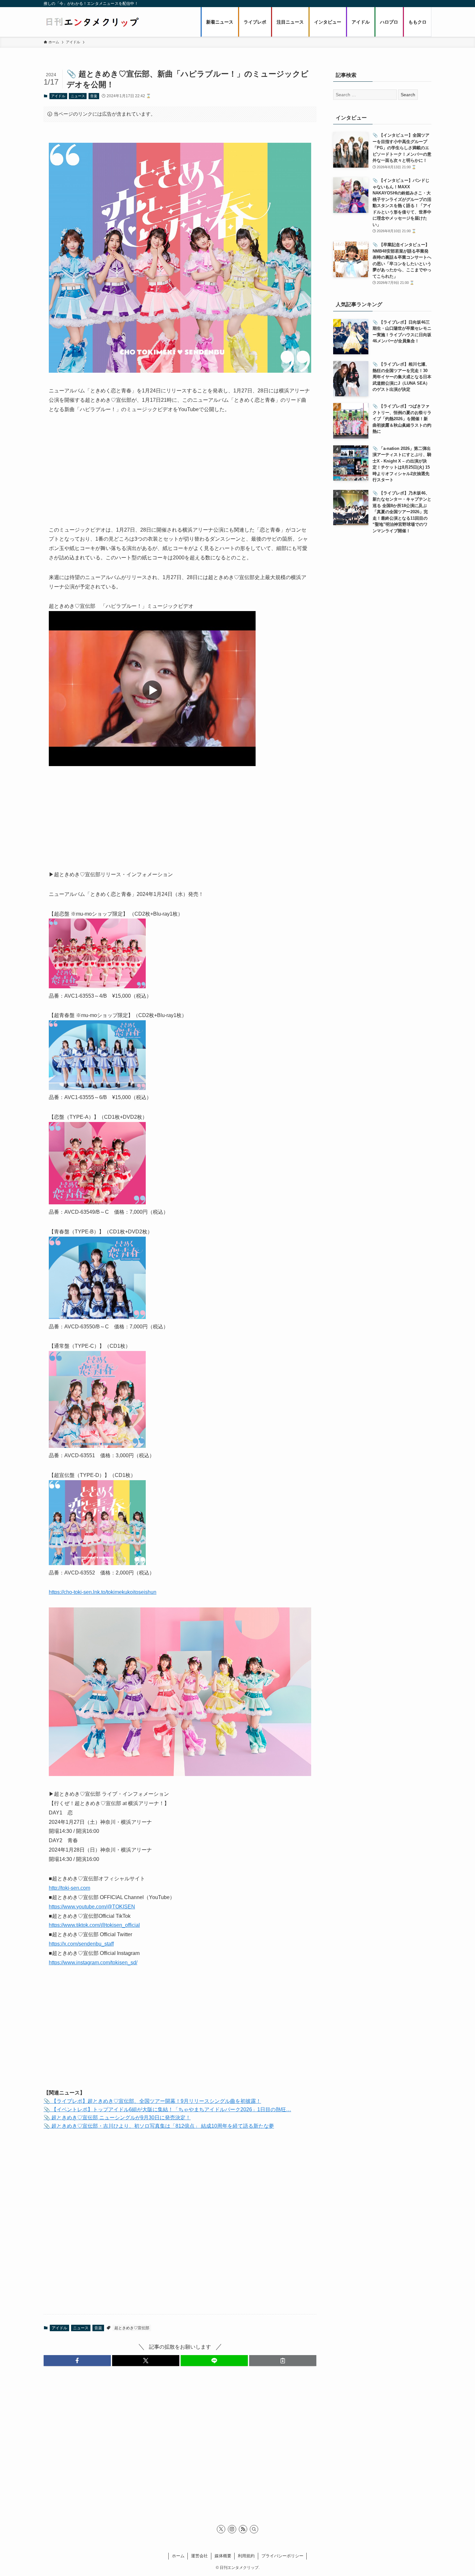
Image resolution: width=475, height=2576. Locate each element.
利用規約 (246, 2556)
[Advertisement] (180, 470)
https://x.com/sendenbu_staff (81, 1944)
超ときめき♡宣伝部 (132, 2328)
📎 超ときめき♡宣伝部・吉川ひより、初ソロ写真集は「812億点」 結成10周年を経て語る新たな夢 (159, 2126)
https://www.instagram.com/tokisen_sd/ (93, 1963)
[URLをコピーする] (283, 2361)
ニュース (78, 96)
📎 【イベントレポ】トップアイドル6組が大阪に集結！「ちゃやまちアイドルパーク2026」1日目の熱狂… (167, 2109)
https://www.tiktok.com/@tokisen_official (94, 1925)
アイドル (58, 96)
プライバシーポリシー (282, 2556)
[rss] (243, 2529)
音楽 (94, 96)
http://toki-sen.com (69, 1888)
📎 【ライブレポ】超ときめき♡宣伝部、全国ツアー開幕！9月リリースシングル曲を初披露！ (152, 2101)
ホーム (178, 2556)
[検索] (254, 2529)
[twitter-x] (221, 2529)
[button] (77, 2361)
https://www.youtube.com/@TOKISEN (92, 1907)
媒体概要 (223, 2556)
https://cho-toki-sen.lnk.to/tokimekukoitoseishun (103, 1592)
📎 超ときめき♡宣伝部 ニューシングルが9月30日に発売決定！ (117, 2118)
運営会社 (199, 2556)
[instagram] (232, 2529)
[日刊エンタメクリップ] (92, 22)
